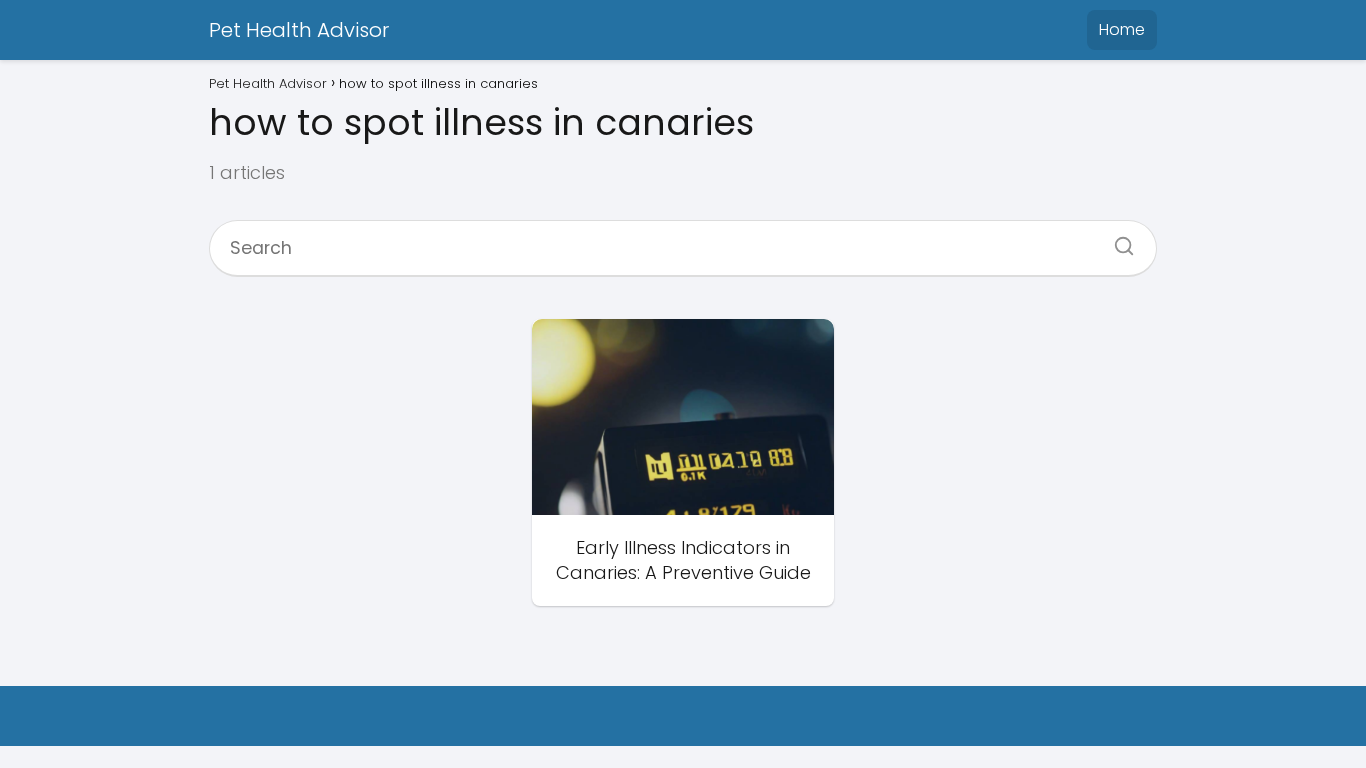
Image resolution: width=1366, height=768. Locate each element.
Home (1122, 29)
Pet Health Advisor (299, 30)
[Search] (1117, 240)
